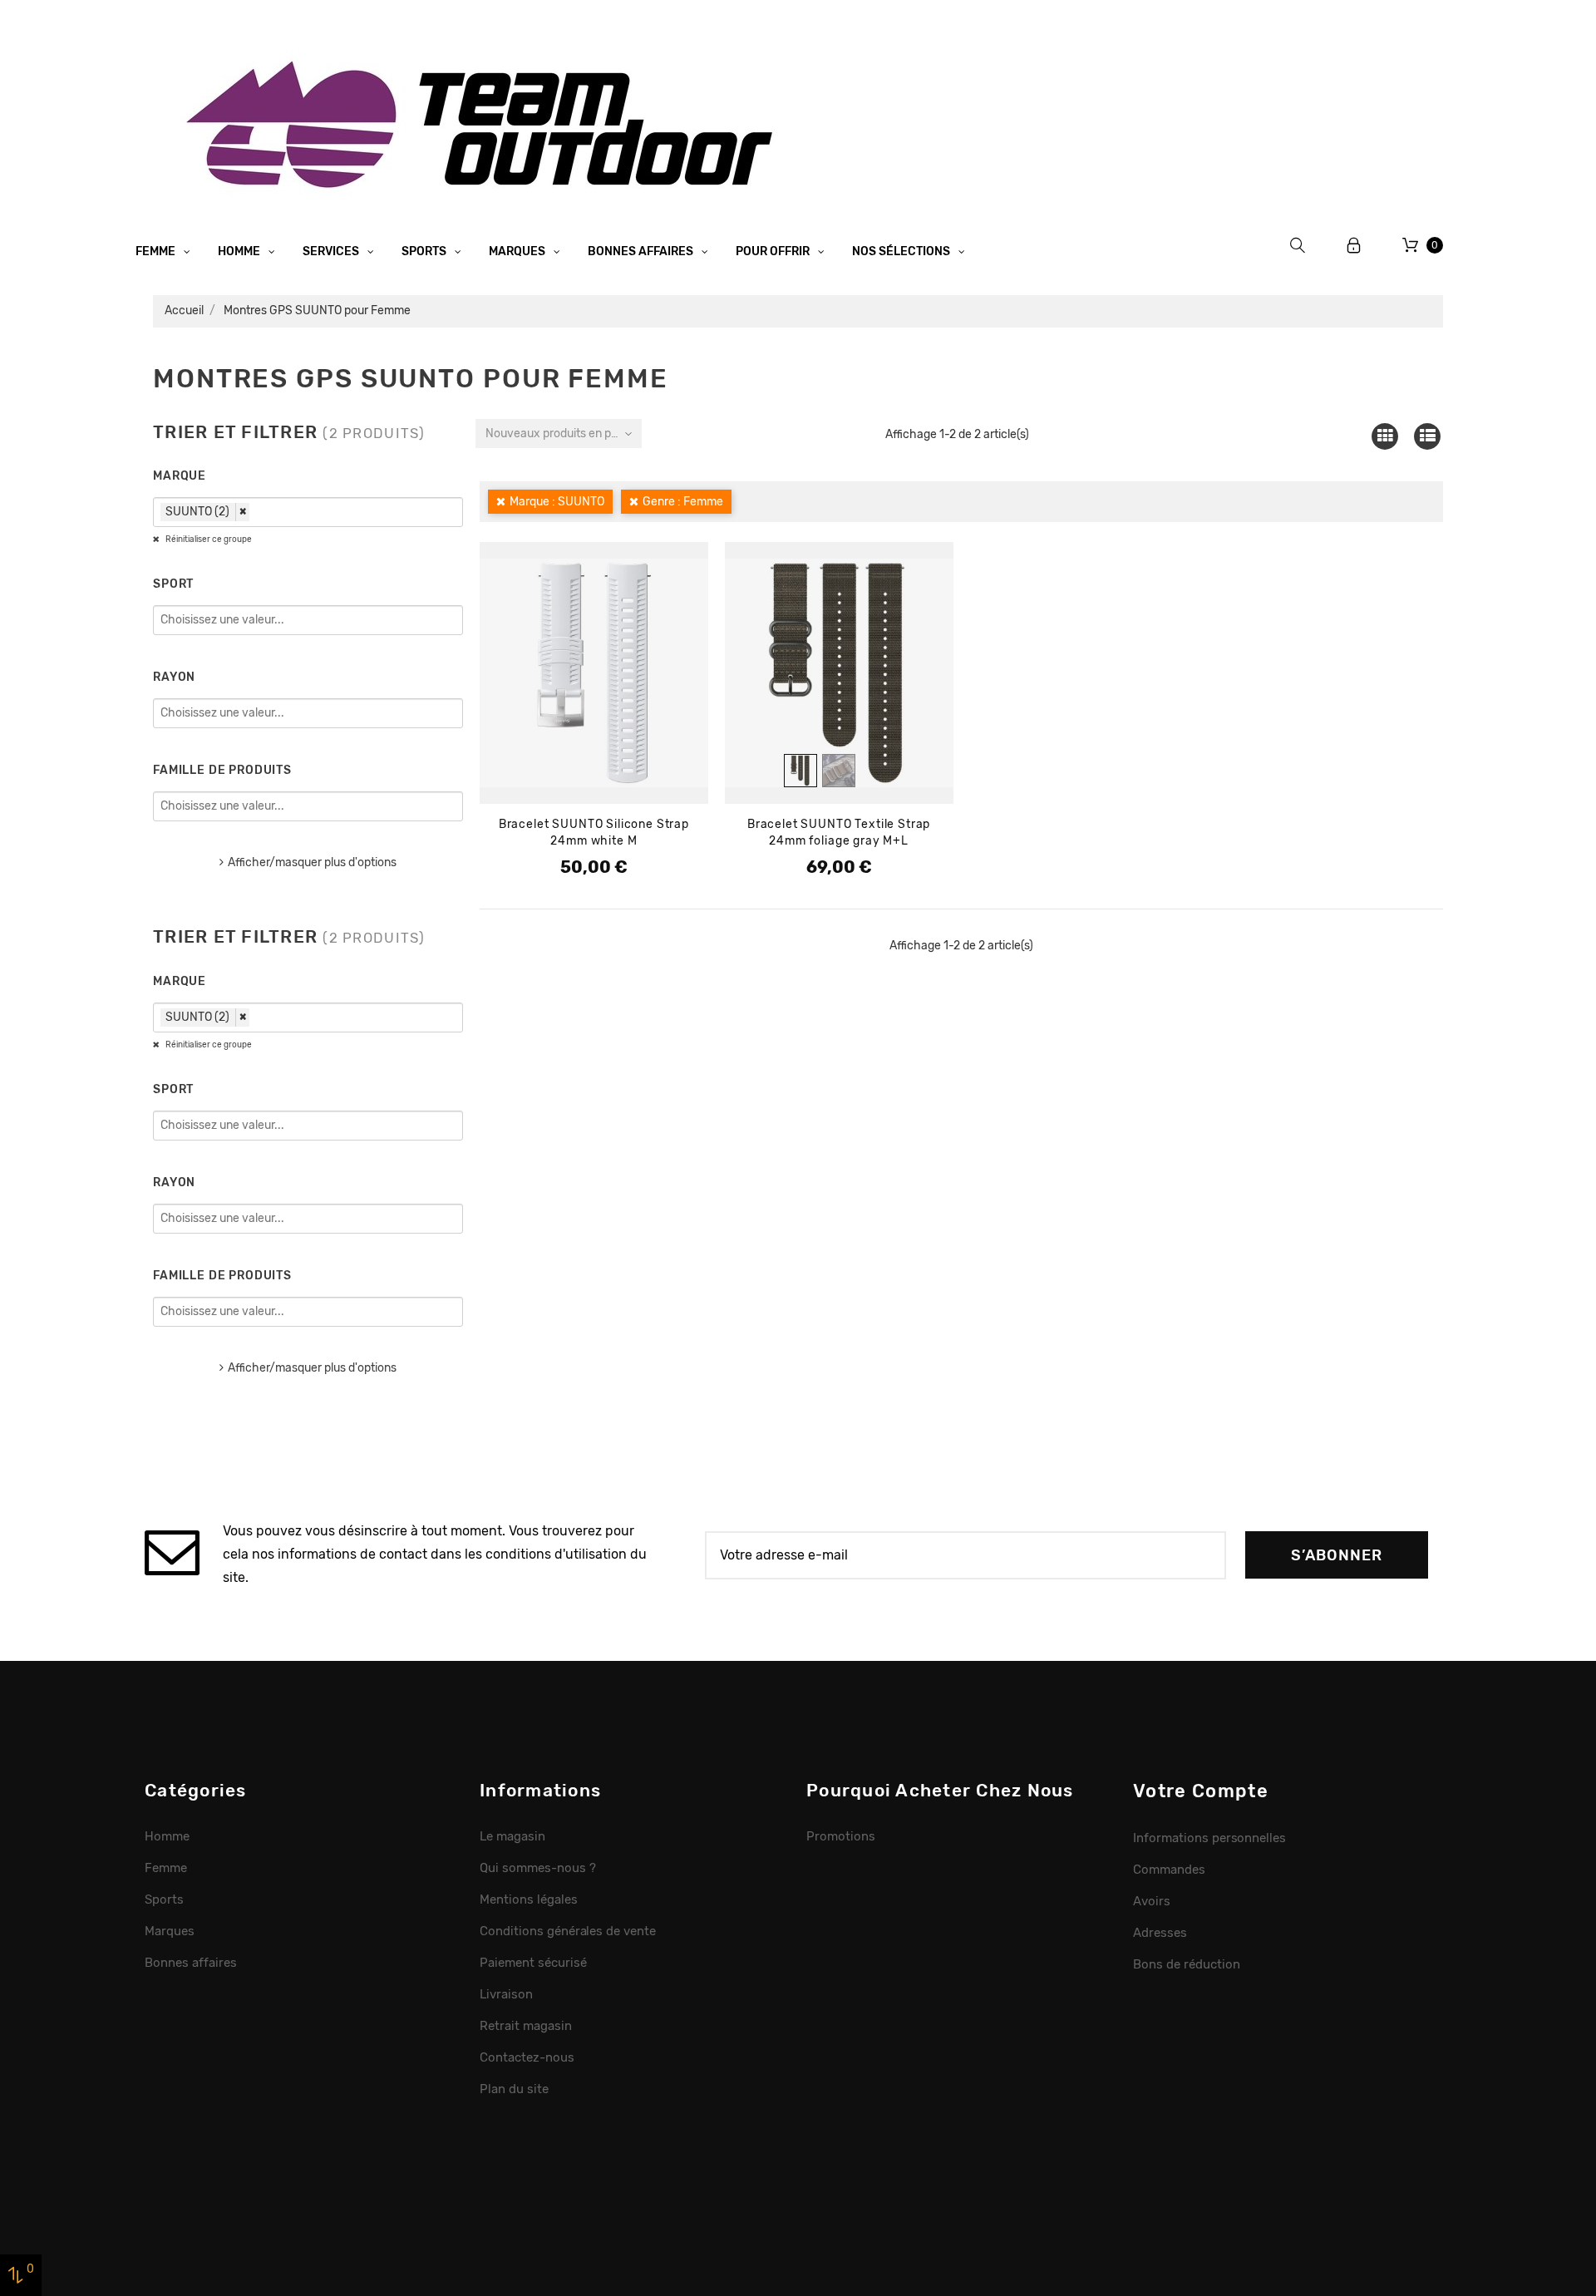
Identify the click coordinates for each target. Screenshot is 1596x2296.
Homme (240, 251)
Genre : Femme (683, 502)
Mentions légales (529, 1899)
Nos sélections (902, 251)
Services (332, 251)
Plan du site (514, 2089)
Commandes (1169, 1870)
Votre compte (1201, 1791)
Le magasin (512, 1836)
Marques (518, 251)
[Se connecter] (1354, 246)
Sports (425, 251)
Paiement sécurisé (533, 1963)
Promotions (841, 1836)
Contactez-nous (527, 2057)
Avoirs (1152, 1901)
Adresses (1160, 1933)
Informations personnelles (1209, 1838)
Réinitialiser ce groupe (208, 540)
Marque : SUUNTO (557, 502)
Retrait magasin (526, 2026)
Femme (157, 251)
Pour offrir (774, 251)
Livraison (506, 1994)
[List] (1428, 436)
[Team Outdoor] (485, 123)
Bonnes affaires (642, 251)
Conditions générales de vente (568, 1931)
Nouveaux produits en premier (564, 434)
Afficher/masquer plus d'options (312, 862)
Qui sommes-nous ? (538, 1868)
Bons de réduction (1187, 1964)
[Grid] (1384, 436)
